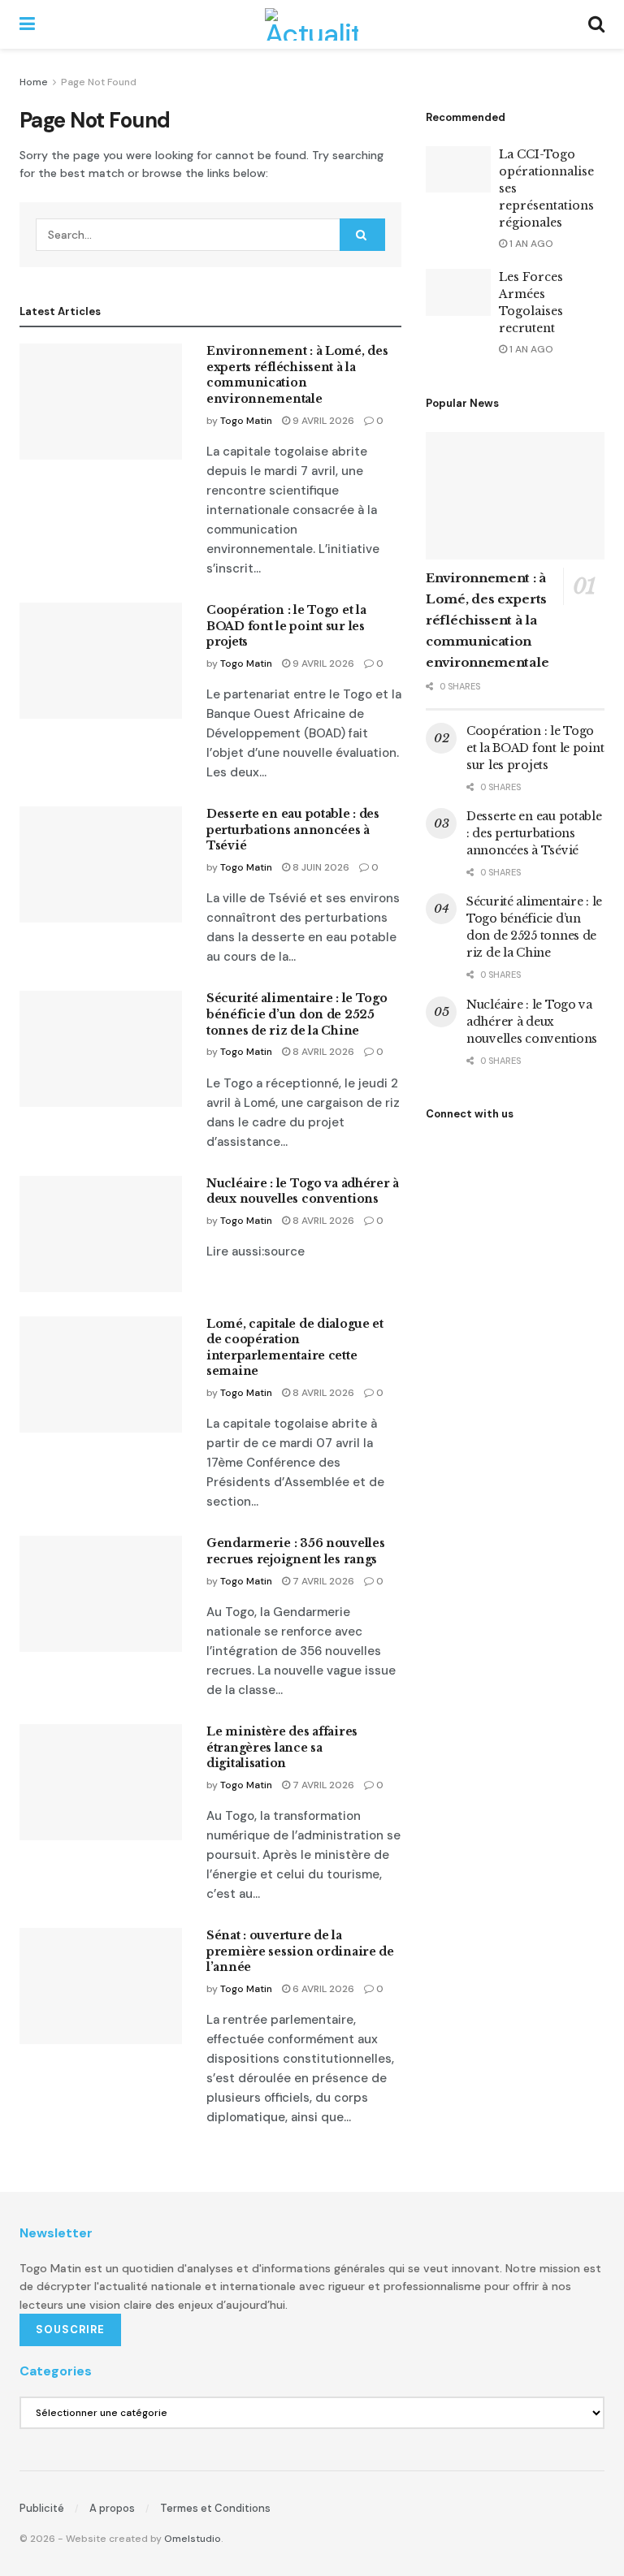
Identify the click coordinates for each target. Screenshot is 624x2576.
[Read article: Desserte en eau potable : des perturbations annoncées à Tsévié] (101, 864)
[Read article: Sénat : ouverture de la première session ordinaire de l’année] (101, 1986)
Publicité (42, 2508)
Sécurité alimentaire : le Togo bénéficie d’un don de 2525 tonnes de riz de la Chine (297, 1014)
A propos (112, 2508)
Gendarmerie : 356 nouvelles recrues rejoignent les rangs (295, 1551)
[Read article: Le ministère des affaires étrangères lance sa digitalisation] (101, 1782)
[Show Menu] (27, 24)
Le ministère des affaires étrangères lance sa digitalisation (282, 1747)
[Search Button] (596, 24)
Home (34, 82)
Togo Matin (246, 421)
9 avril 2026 (322, 421)
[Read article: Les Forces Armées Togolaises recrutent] (458, 292)
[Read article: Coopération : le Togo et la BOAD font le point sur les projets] (101, 661)
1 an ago (530, 244)
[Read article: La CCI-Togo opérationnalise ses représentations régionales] (458, 169)
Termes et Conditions (215, 2508)
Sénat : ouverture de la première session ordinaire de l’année (300, 1951)
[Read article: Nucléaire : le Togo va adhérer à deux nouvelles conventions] (101, 1234)
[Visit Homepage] (312, 24)
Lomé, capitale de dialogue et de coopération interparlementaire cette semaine (295, 1348)
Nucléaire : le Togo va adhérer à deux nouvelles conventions (303, 1191)
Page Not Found (99, 82)
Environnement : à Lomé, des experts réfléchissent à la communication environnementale (297, 375)
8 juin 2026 (320, 867)
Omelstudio (193, 2539)
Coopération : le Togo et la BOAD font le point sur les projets (286, 626)
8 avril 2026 (322, 1052)
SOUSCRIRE (70, 2330)
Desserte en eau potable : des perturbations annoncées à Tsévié (293, 830)
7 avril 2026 (322, 1581)
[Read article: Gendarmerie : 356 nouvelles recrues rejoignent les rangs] (101, 1594)
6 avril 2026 (322, 1989)
